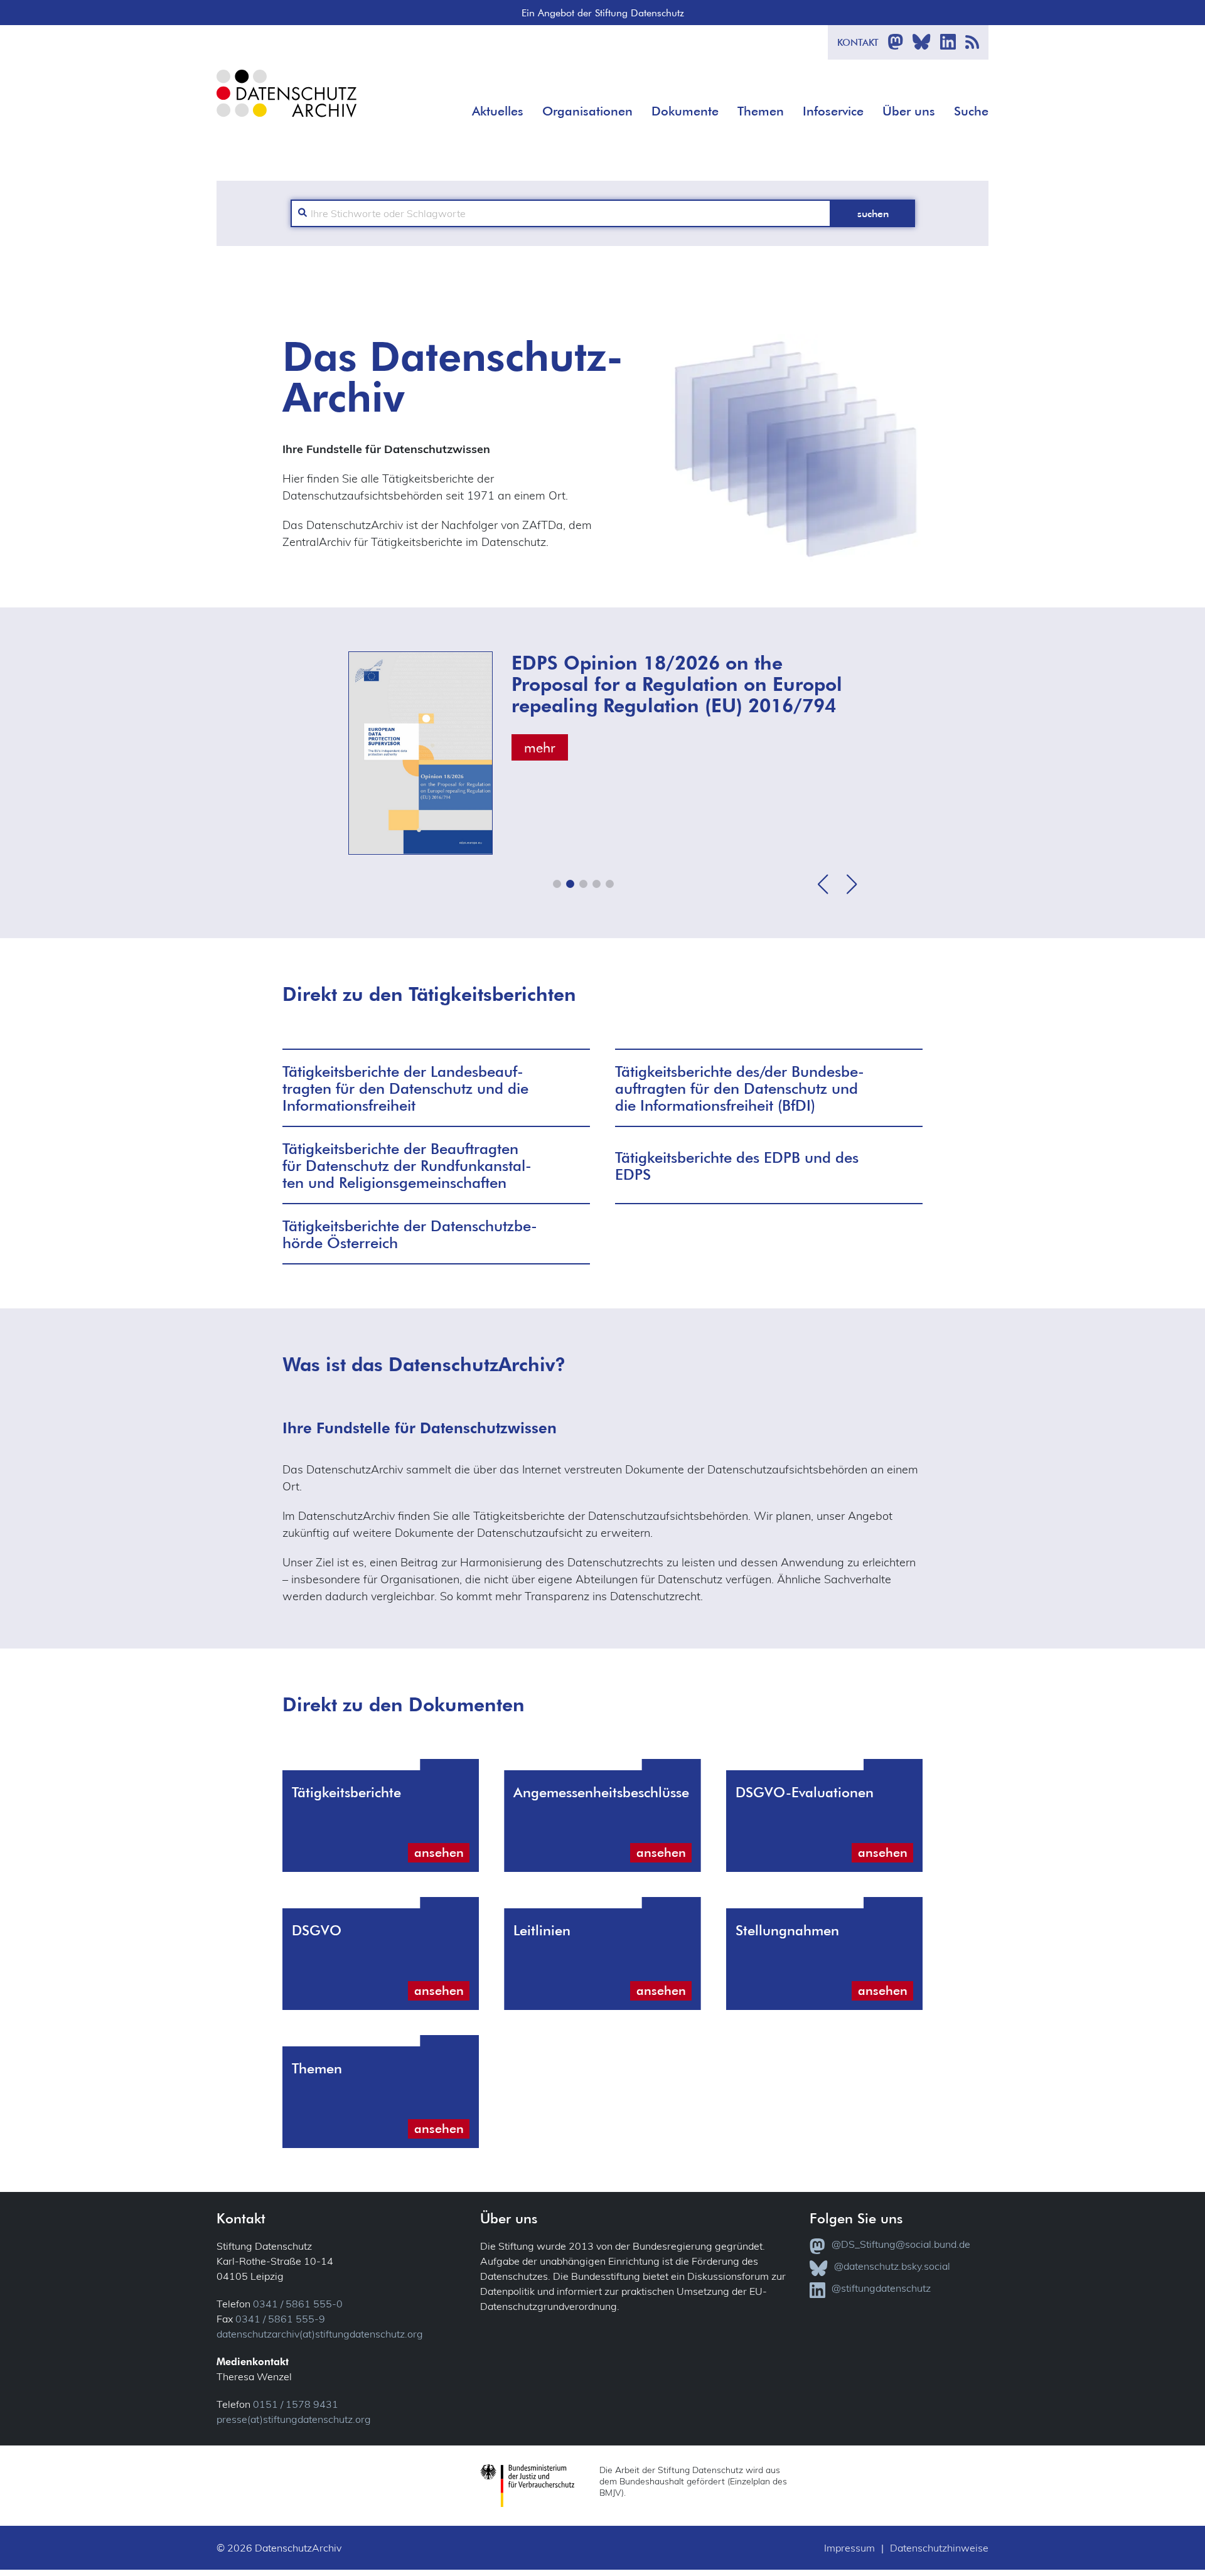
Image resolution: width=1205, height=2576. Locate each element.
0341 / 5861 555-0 (298, 2304)
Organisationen (587, 111)
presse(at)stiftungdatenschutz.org (294, 2419)
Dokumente (685, 111)
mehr (540, 747)
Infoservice (833, 111)
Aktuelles (498, 111)
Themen (761, 111)
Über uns (909, 111)
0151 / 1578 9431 (296, 2404)
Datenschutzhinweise (939, 2548)
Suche (971, 111)
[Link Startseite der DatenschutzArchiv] (286, 103)
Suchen (873, 213)
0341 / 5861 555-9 (280, 2319)
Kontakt (858, 42)
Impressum (849, 2548)
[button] (557, 884)
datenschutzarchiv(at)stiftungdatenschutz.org (320, 2334)
